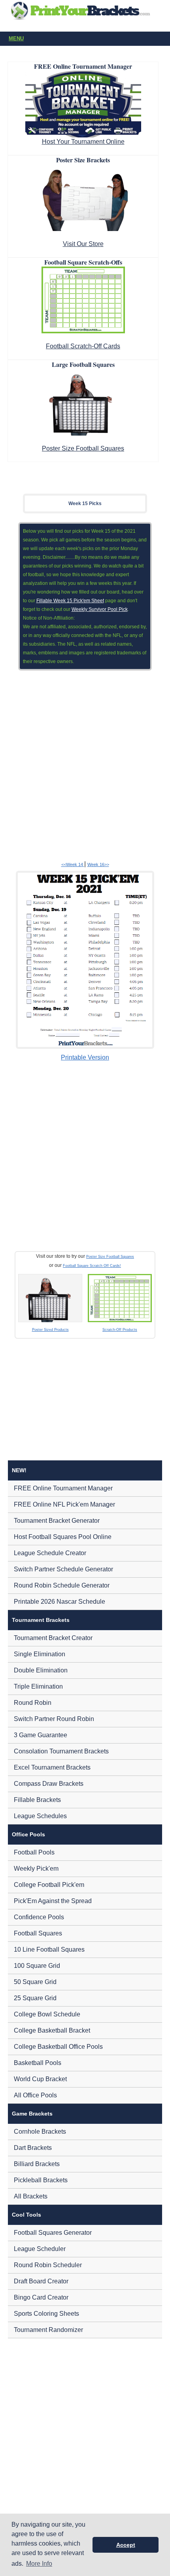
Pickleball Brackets (41, 2180)
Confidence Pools (39, 1917)
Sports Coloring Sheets (46, 2314)
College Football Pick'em (49, 1885)
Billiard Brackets (37, 2164)
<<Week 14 (73, 864)
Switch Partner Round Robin (54, 1719)
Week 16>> (98, 864)
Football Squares (38, 1933)
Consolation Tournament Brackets (61, 1751)
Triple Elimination (38, 1686)
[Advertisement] (85, 764)
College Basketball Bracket (52, 2030)
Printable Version (85, 1057)
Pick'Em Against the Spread (53, 1901)
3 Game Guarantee (41, 1735)
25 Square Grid (35, 1998)
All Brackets (31, 2196)
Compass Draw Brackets (49, 1784)
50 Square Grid (35, 1982)
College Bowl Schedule (47, 2014)
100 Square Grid (37, 1966)
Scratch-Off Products (120, 1330)
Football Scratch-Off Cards (83, 346)
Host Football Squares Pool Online (63, 1537)
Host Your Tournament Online (83, 142)
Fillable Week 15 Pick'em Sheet (70, 601)
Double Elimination (41, 1670)
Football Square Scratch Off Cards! (92, 1266)
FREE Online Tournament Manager (63, 1488)
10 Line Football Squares (49, 1949)
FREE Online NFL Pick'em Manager (64, 1504)
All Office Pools (35, 2095)
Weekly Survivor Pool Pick (100, 609)
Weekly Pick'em (36, 1869)
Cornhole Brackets (40, 2132)
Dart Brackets (33, 2148)
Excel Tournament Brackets (52, 1767)
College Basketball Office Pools (58, 2047)
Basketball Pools (38, 2063)
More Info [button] (39, 2564)
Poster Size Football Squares (83, 448)
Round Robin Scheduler (48, 2265)
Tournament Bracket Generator (57, 1521)
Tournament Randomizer (48, 2330)
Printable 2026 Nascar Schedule (59, 1602)
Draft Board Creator (41, 2281)
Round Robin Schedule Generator (62, 1585)
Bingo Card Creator (41, 2297)
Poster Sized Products (50, 1330)
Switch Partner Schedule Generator (63, 1569)
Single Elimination (40, 1654)
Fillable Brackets (37, 1800)
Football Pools (34, 1852)
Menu (16, 39)
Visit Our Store (83, 244)
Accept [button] (126, 2545)
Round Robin (33, 1703)
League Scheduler (40, 2249)
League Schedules (40, 1816)
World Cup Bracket (40, 2079)
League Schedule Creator (50, 1553)
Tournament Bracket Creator (53, 1638)
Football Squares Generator (53, 2233)
